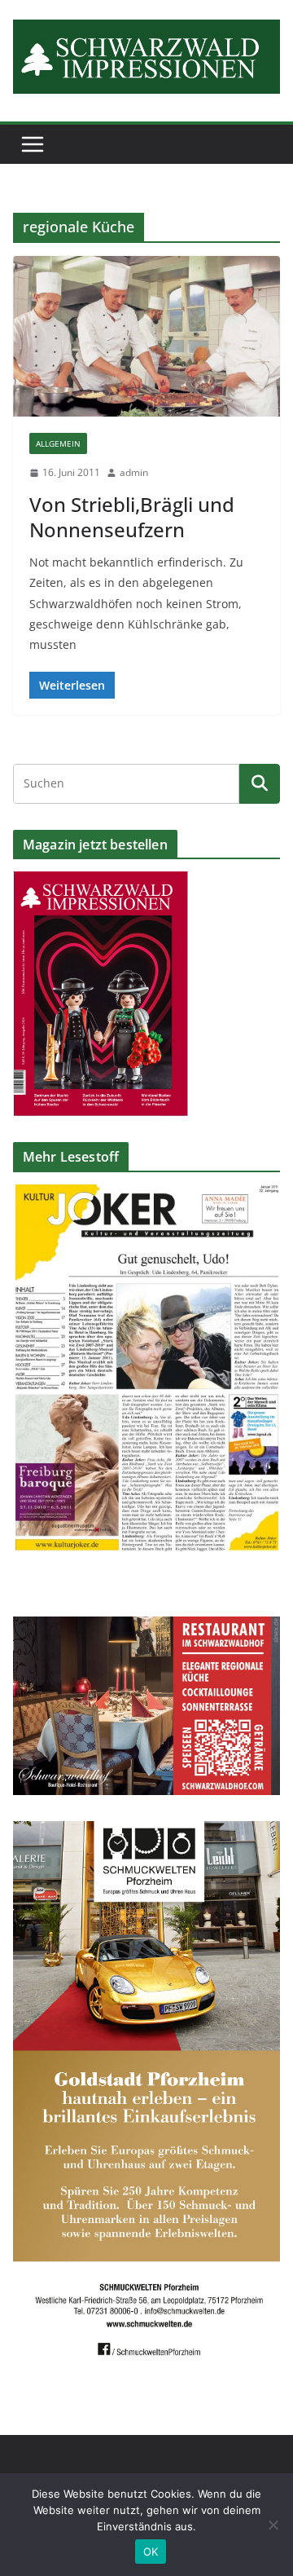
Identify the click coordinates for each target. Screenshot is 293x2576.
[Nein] (273, 2525)
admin (134, 472)
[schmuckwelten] (146, 1831)
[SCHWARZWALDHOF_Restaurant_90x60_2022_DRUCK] (146, 1627)
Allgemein (58, 443)
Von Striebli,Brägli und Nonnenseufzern (132, 517)
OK (151, 2552)
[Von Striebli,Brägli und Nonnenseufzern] (146, 336)
